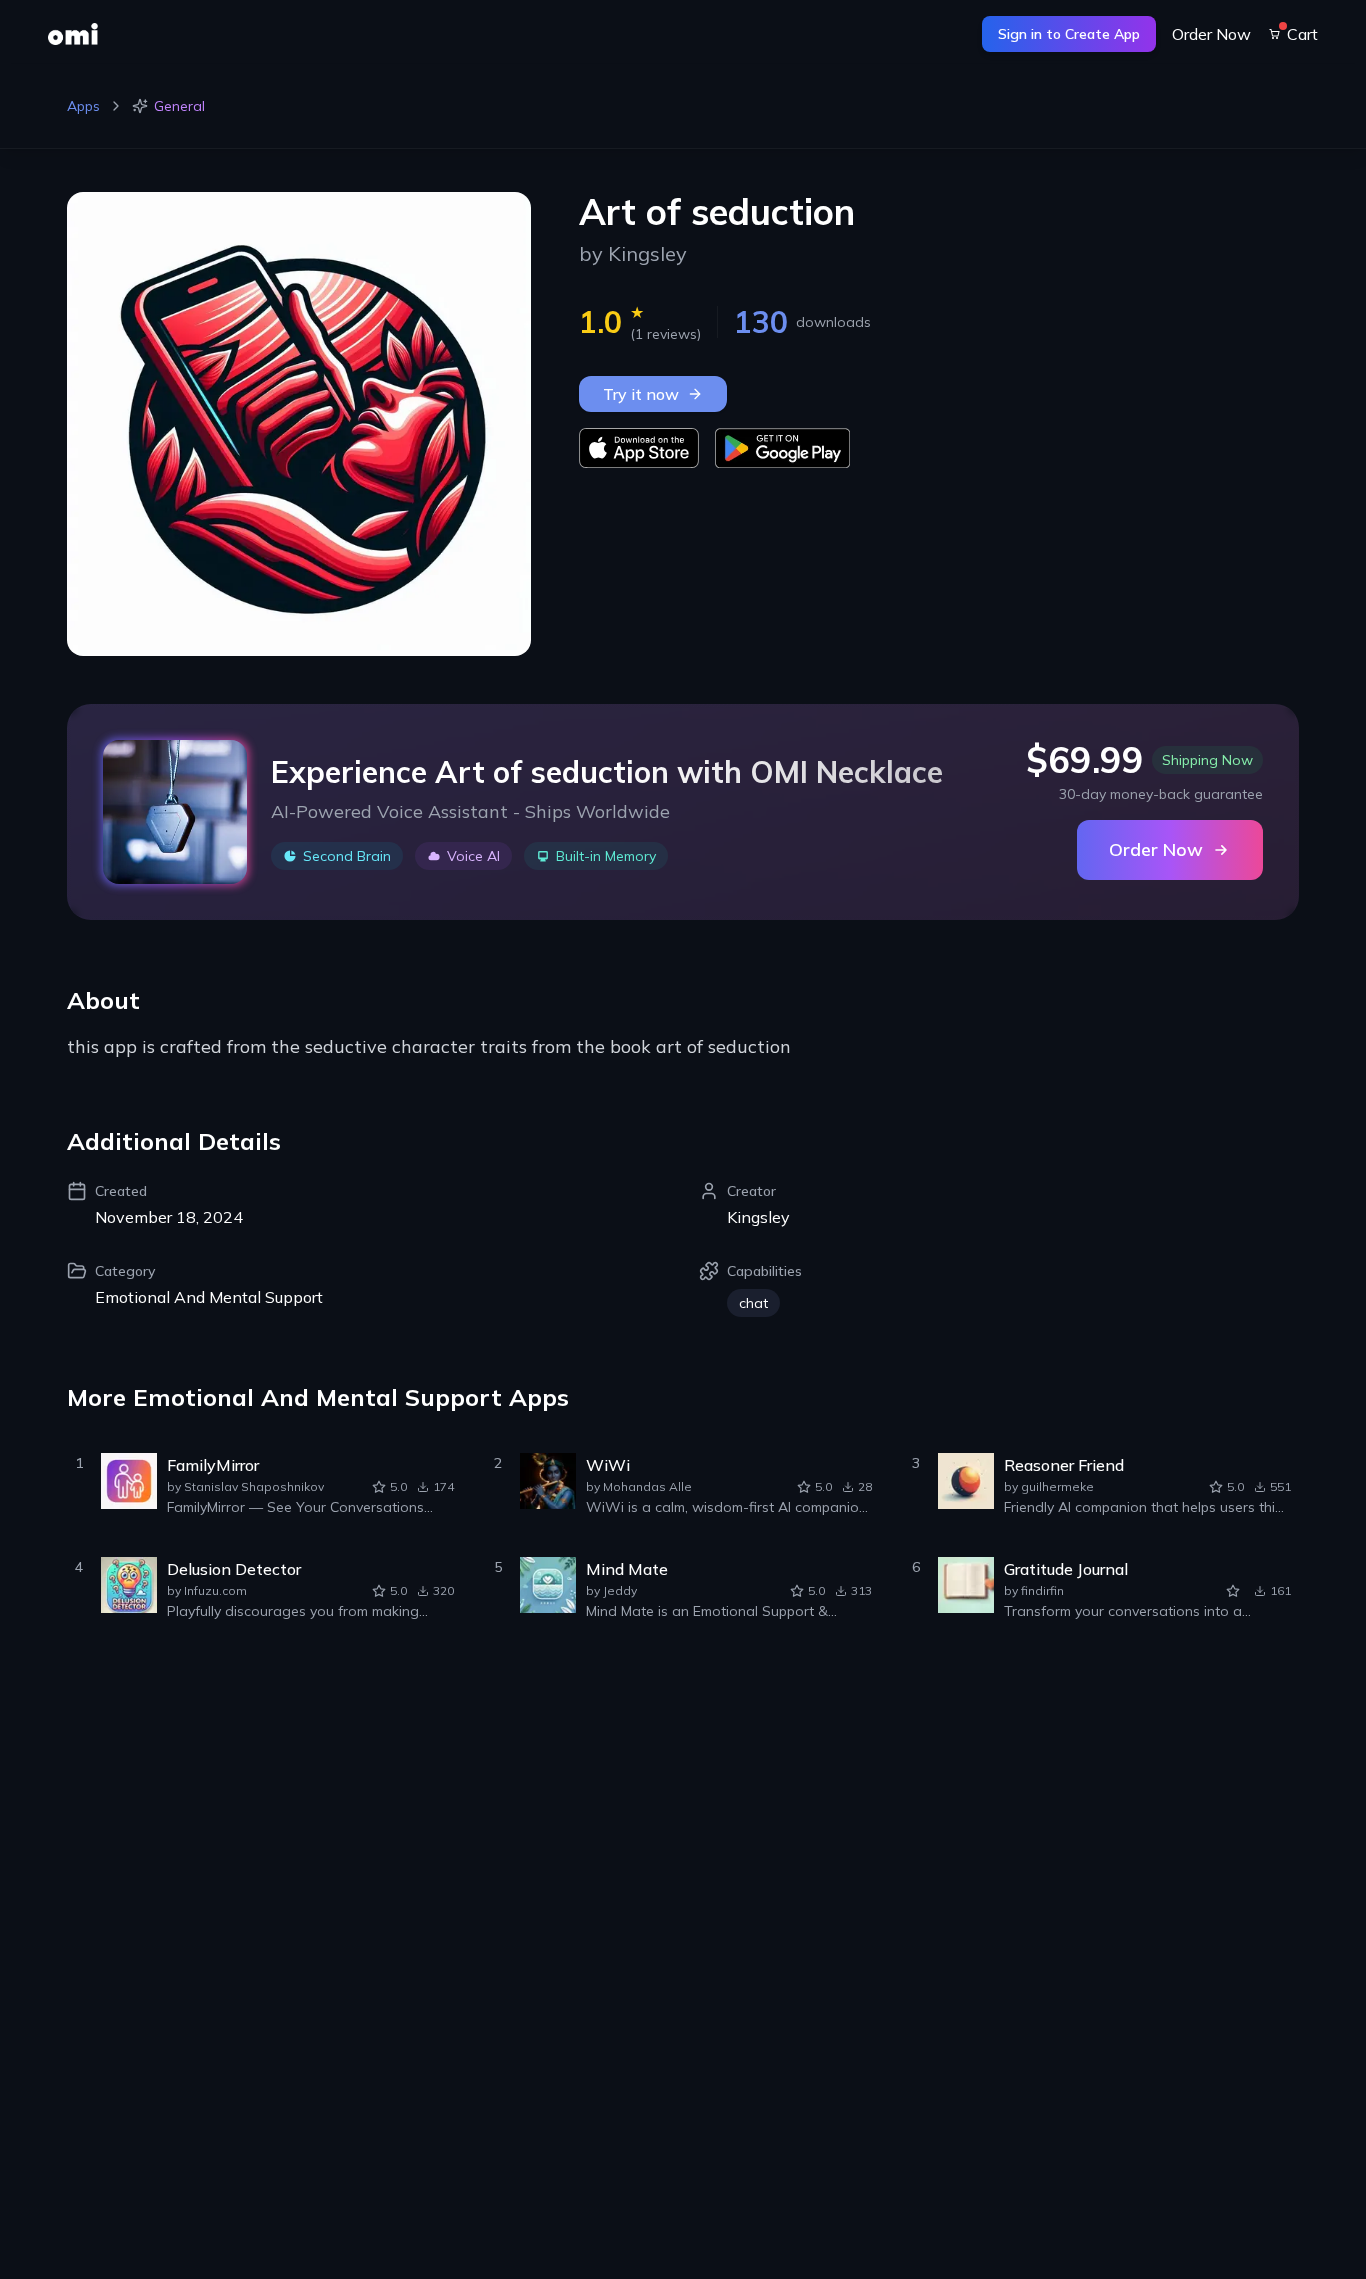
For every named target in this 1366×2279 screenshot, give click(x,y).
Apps (83, 106)
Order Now (1211, 34)
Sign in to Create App (1069, 34)
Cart (1302, 34)
